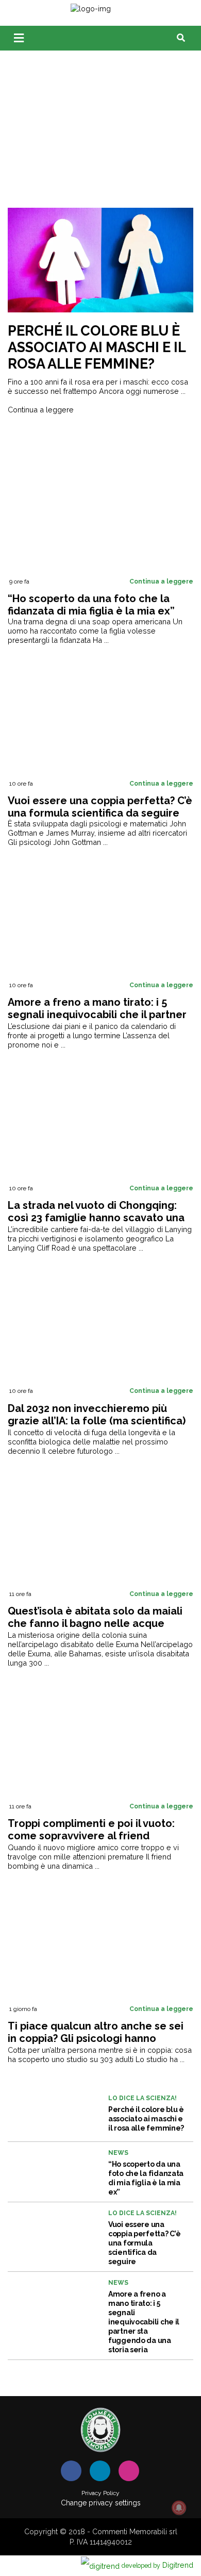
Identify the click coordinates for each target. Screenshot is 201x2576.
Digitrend (157, 2565)
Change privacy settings (101, 2503)
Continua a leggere (41, 410)
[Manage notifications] (179, 2508)
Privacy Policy (100, 2493)
